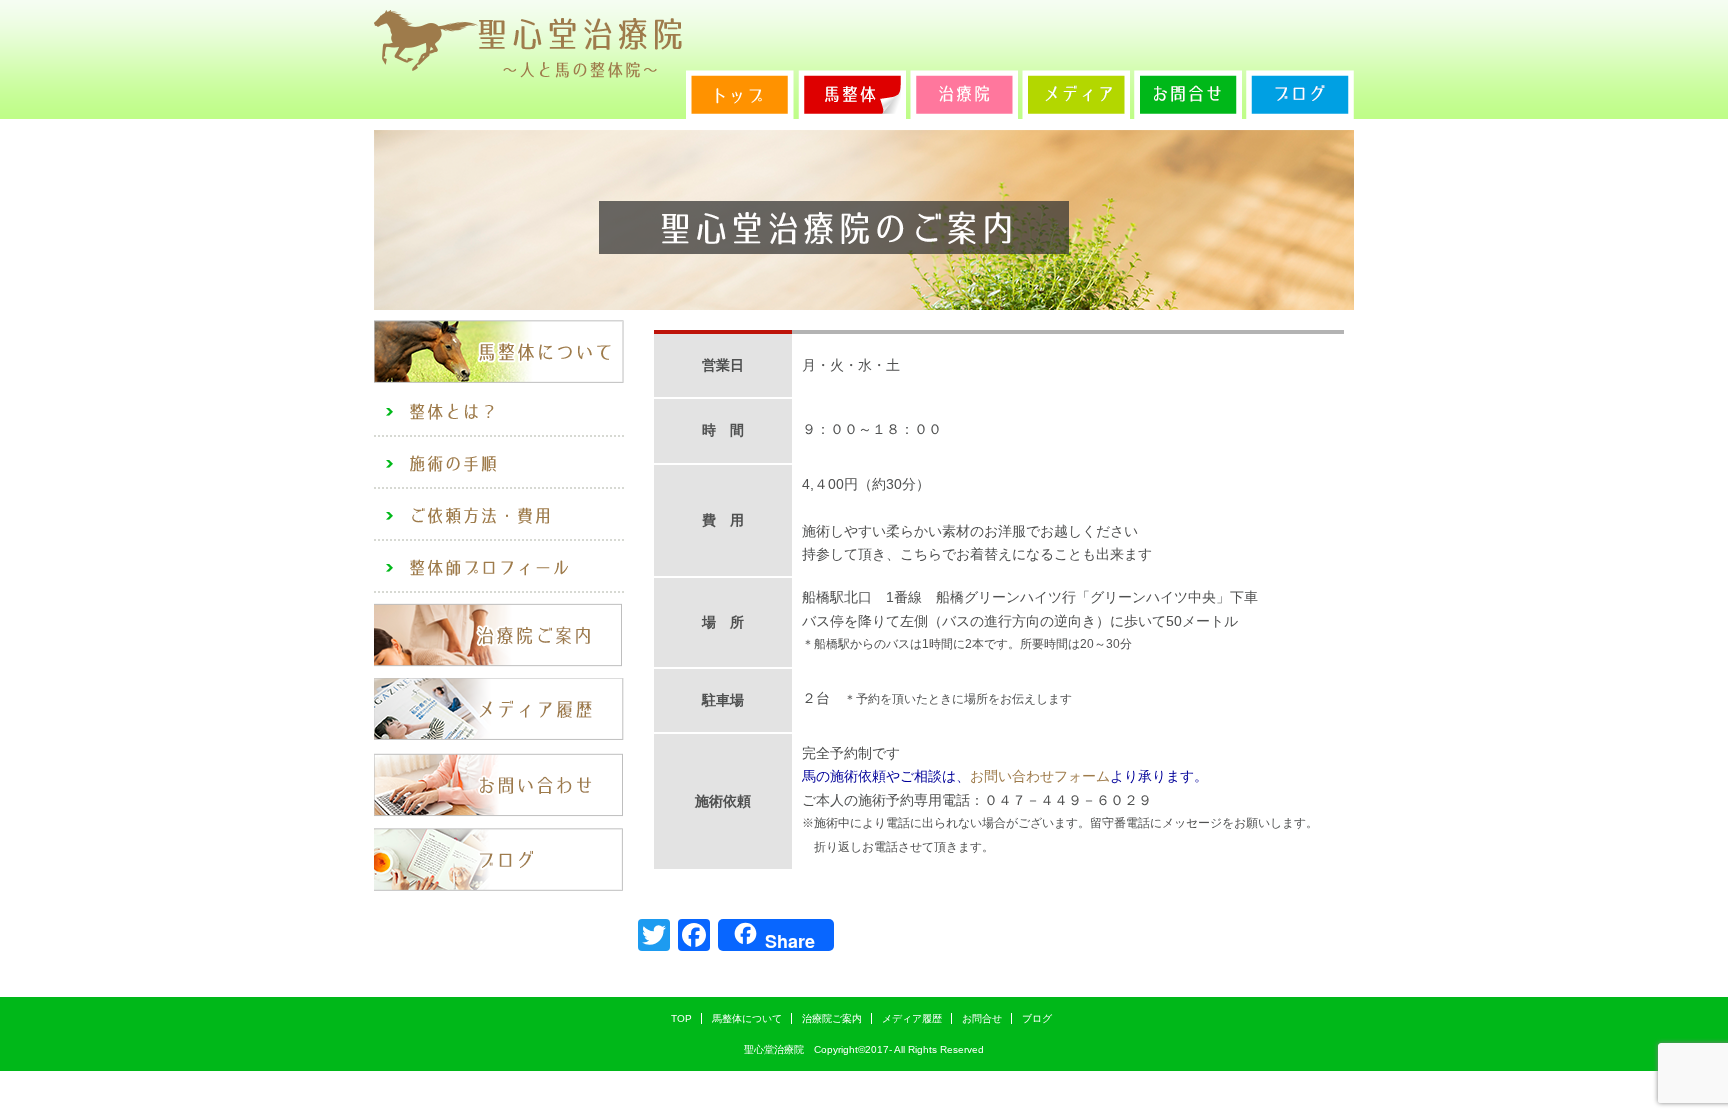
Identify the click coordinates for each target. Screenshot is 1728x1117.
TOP (681, 1018)
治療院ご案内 (832, 1018)
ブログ (1037, 1018)
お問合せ (982, 1018)
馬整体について (747, 1018)
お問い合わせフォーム (1040, 776)
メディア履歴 (912, 1018)
